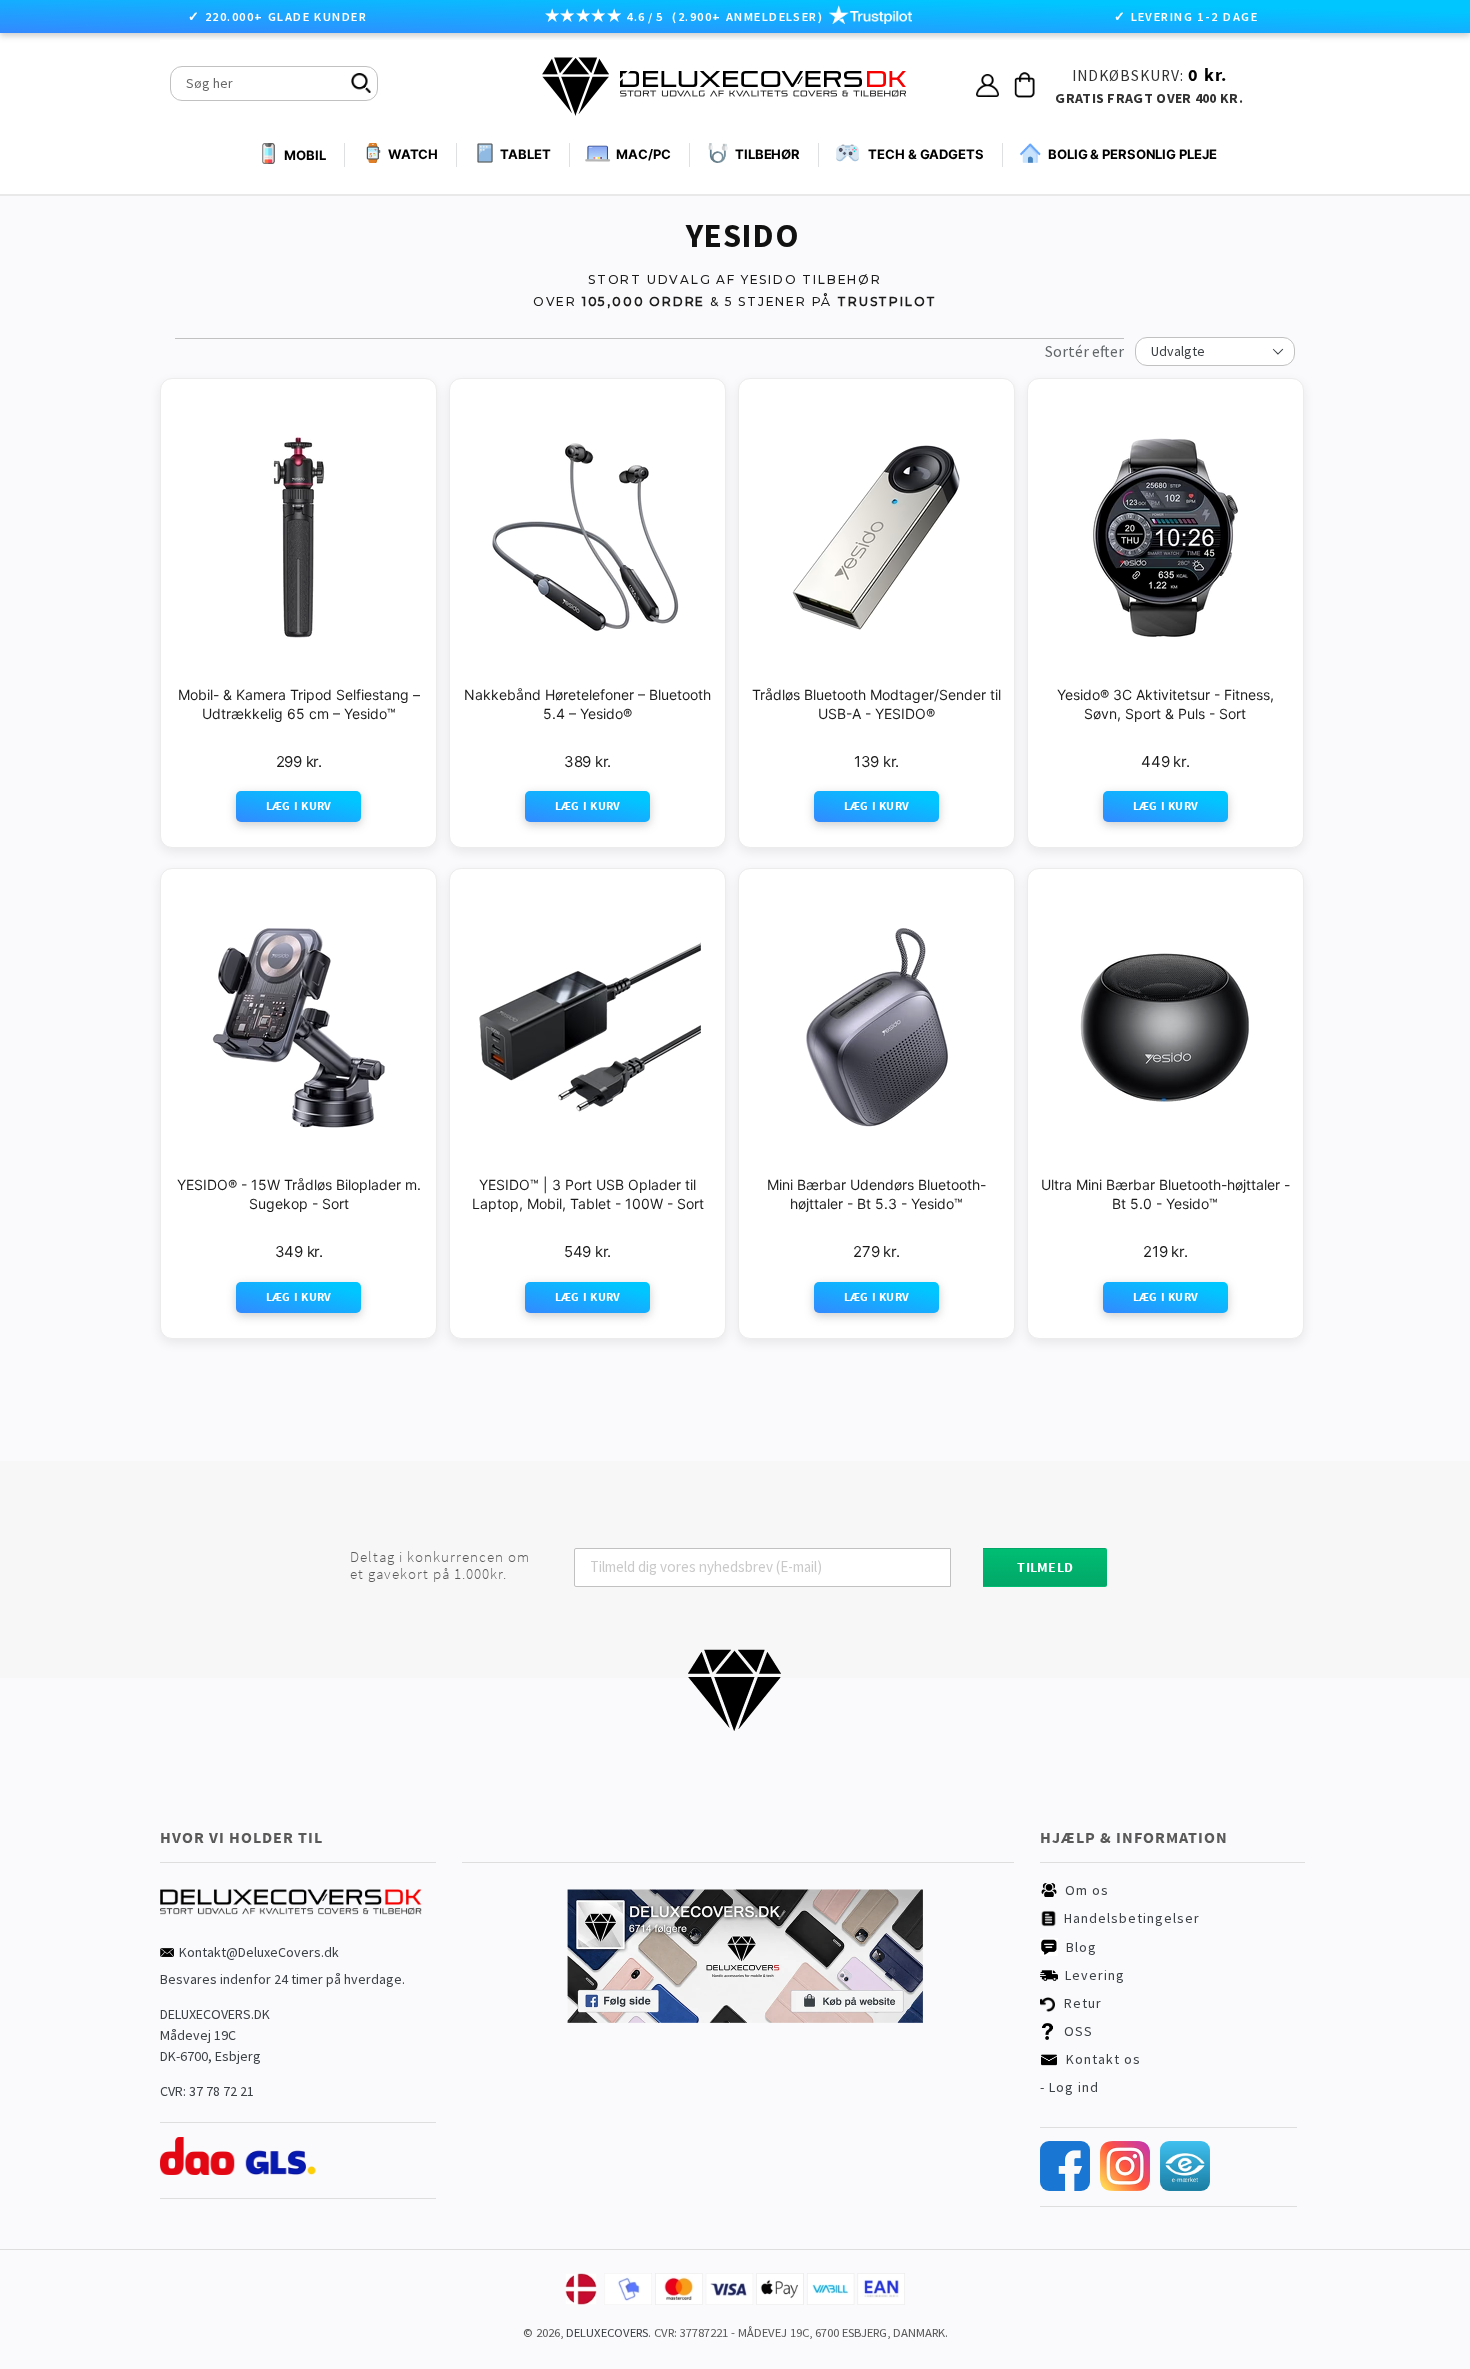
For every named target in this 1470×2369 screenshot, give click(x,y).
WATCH (413, 154)
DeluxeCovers (607, 2332)
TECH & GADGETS (926, 154)
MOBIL (304, 155)
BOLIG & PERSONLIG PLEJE (1132, 154)
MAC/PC (643, 154)
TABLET (525, 154)
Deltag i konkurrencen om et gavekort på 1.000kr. (440, 1566)
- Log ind (1069, 2087)
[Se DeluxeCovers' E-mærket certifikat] (1185, 2186)
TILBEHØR (767, 154)
